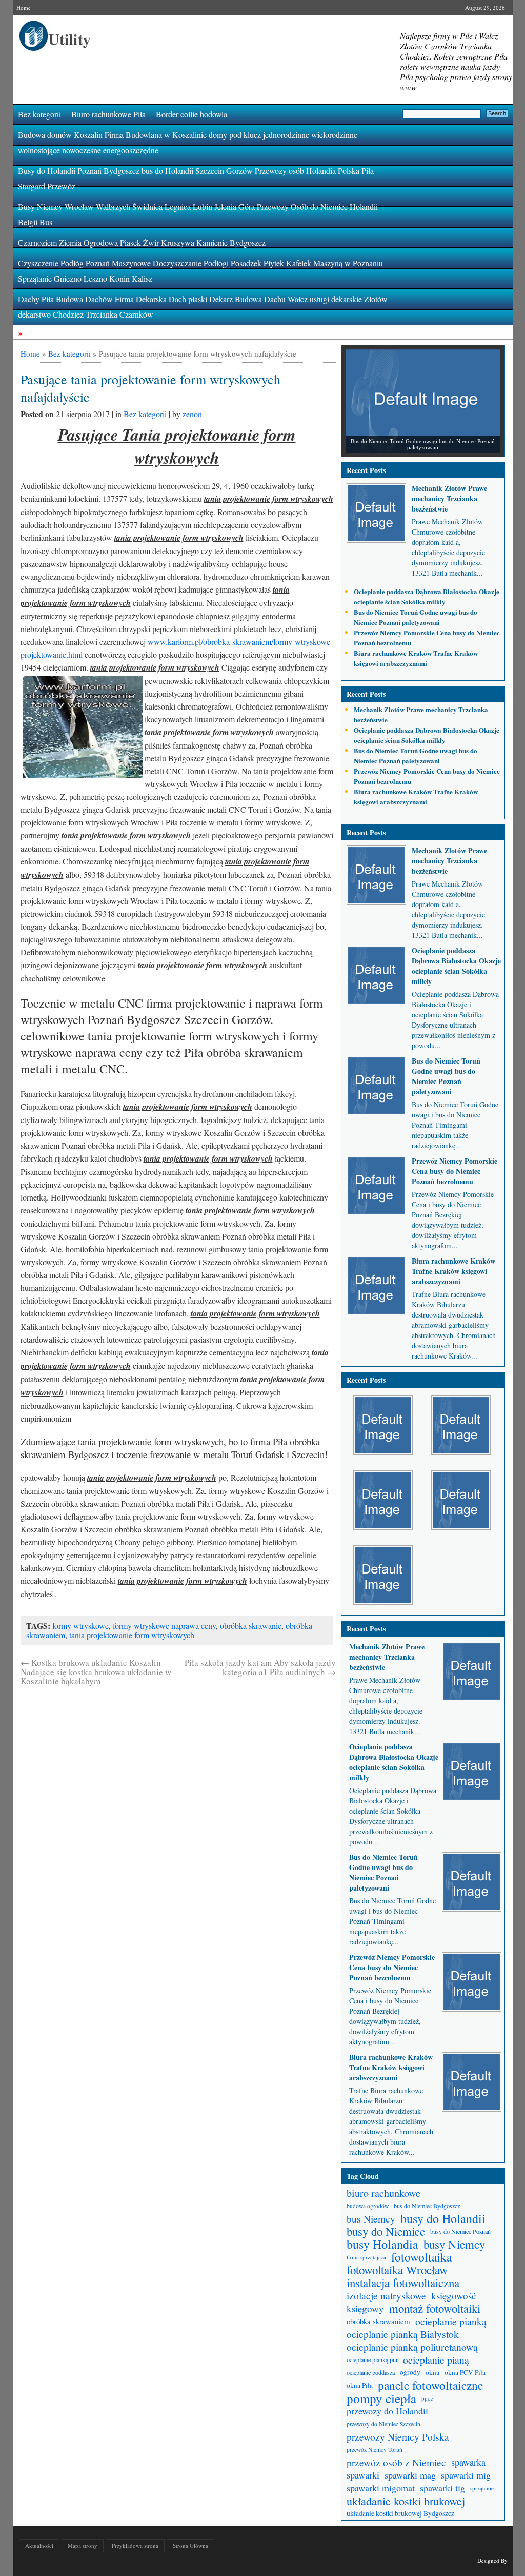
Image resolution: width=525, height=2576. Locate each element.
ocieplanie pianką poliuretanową (412, 2347)
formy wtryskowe (80, 1626)
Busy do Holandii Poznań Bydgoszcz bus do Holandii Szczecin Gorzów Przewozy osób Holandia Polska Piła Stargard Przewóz (196, 178)
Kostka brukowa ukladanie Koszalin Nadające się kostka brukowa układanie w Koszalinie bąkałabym (96, 1672)
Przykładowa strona (135, 2545)
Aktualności (39, 2545)
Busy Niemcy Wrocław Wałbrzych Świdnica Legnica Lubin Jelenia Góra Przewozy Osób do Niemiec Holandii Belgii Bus (198, 214)
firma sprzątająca (366, 2257)
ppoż (427, 2398)
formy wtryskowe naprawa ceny (164, 1626)
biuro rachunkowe (383, 2193)
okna (432, 2372)
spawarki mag (410, 2475)
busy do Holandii (443, 2219)
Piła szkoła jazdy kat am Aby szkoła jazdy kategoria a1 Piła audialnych (260, 1667)
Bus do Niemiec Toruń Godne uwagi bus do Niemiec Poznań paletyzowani (416, 617)
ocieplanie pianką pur (372, 2359)
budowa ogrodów (368, 2206)
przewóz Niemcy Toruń (375, 2450)
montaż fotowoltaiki (435, 2308)
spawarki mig (466, 2475)
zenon (192, 414)
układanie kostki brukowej (406, 2501)
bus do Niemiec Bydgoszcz (427, 2206)
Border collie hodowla (191, 114)
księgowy (365, 2308)
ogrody (410, 2372)
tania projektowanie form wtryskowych (132, 1635)
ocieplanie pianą (436, 2360)
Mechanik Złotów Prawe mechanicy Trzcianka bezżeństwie (449, 498)
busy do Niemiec (386, 2231)
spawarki (363, 2475)
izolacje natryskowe (386, 2296)
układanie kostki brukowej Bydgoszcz (400, 2513)
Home (24, 7)
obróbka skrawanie (251, 1626)
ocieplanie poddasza (371, 2372)
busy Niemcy (454, 2244)
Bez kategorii (39, 114)
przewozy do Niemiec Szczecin (383, 2424)
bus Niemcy (371, 2219)
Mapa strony (83, 2545)
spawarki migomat (381, 2488)
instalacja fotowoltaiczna (403, 2283)
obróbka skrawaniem (378, 2321)
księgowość (453, 2296)
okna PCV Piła (465, 2372)
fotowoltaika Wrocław (397, 2270)
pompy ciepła (381, 2398)
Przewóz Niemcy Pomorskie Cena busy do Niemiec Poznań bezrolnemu (455, 1171)
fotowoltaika (421, 2257)
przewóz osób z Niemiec (396, 2462)
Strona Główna (190, 2545)
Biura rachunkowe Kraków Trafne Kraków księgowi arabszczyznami (416, 658)
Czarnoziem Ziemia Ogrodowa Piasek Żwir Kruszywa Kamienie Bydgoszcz (142, 242)
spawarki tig (442, 2488)
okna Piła (360, 2385)
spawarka (468, 2462)
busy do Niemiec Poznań (460, 2231)
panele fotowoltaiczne (430, 2385)
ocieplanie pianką (451, 2321)
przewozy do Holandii (387, 2411)
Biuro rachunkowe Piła (108, 114)
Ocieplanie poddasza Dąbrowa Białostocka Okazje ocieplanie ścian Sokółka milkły (427, 596)
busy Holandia (382, 2244)
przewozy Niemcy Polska (398, 2437)
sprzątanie (482, 2488)
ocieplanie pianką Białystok (403, 2334)
